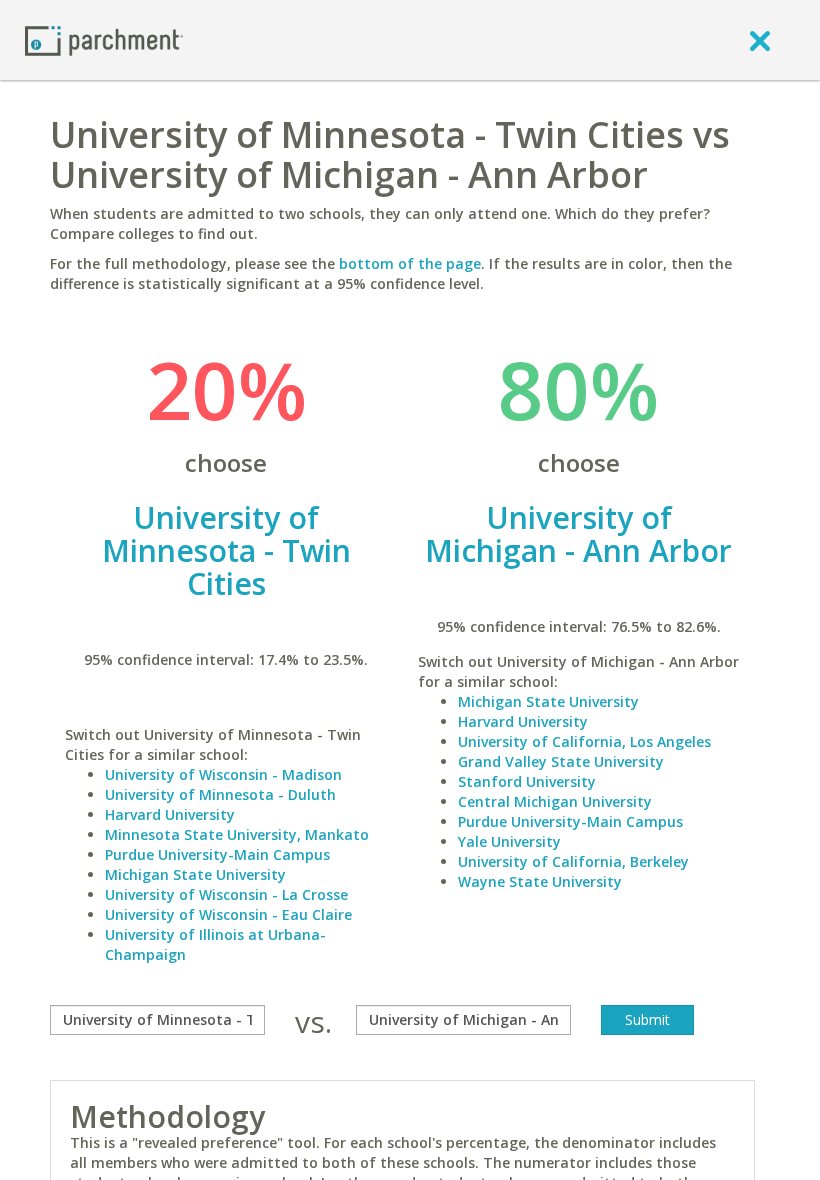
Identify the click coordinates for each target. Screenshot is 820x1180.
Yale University (509, 841)
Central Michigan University (555, 801)
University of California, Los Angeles (584, 741)
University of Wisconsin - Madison (223, 774)
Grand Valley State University (561, 761)
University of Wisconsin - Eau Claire (228, 914)
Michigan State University (195, 874)
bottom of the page (410, 263)
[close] (760, 40)
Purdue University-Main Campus (217, 854)
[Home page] (104, 39)
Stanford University (527, 781)
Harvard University (170, 814)
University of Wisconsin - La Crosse (226, 894)
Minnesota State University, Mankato (237, 834)
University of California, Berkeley (573, 861)
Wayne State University (540, 881)
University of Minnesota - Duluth (220, 794)
